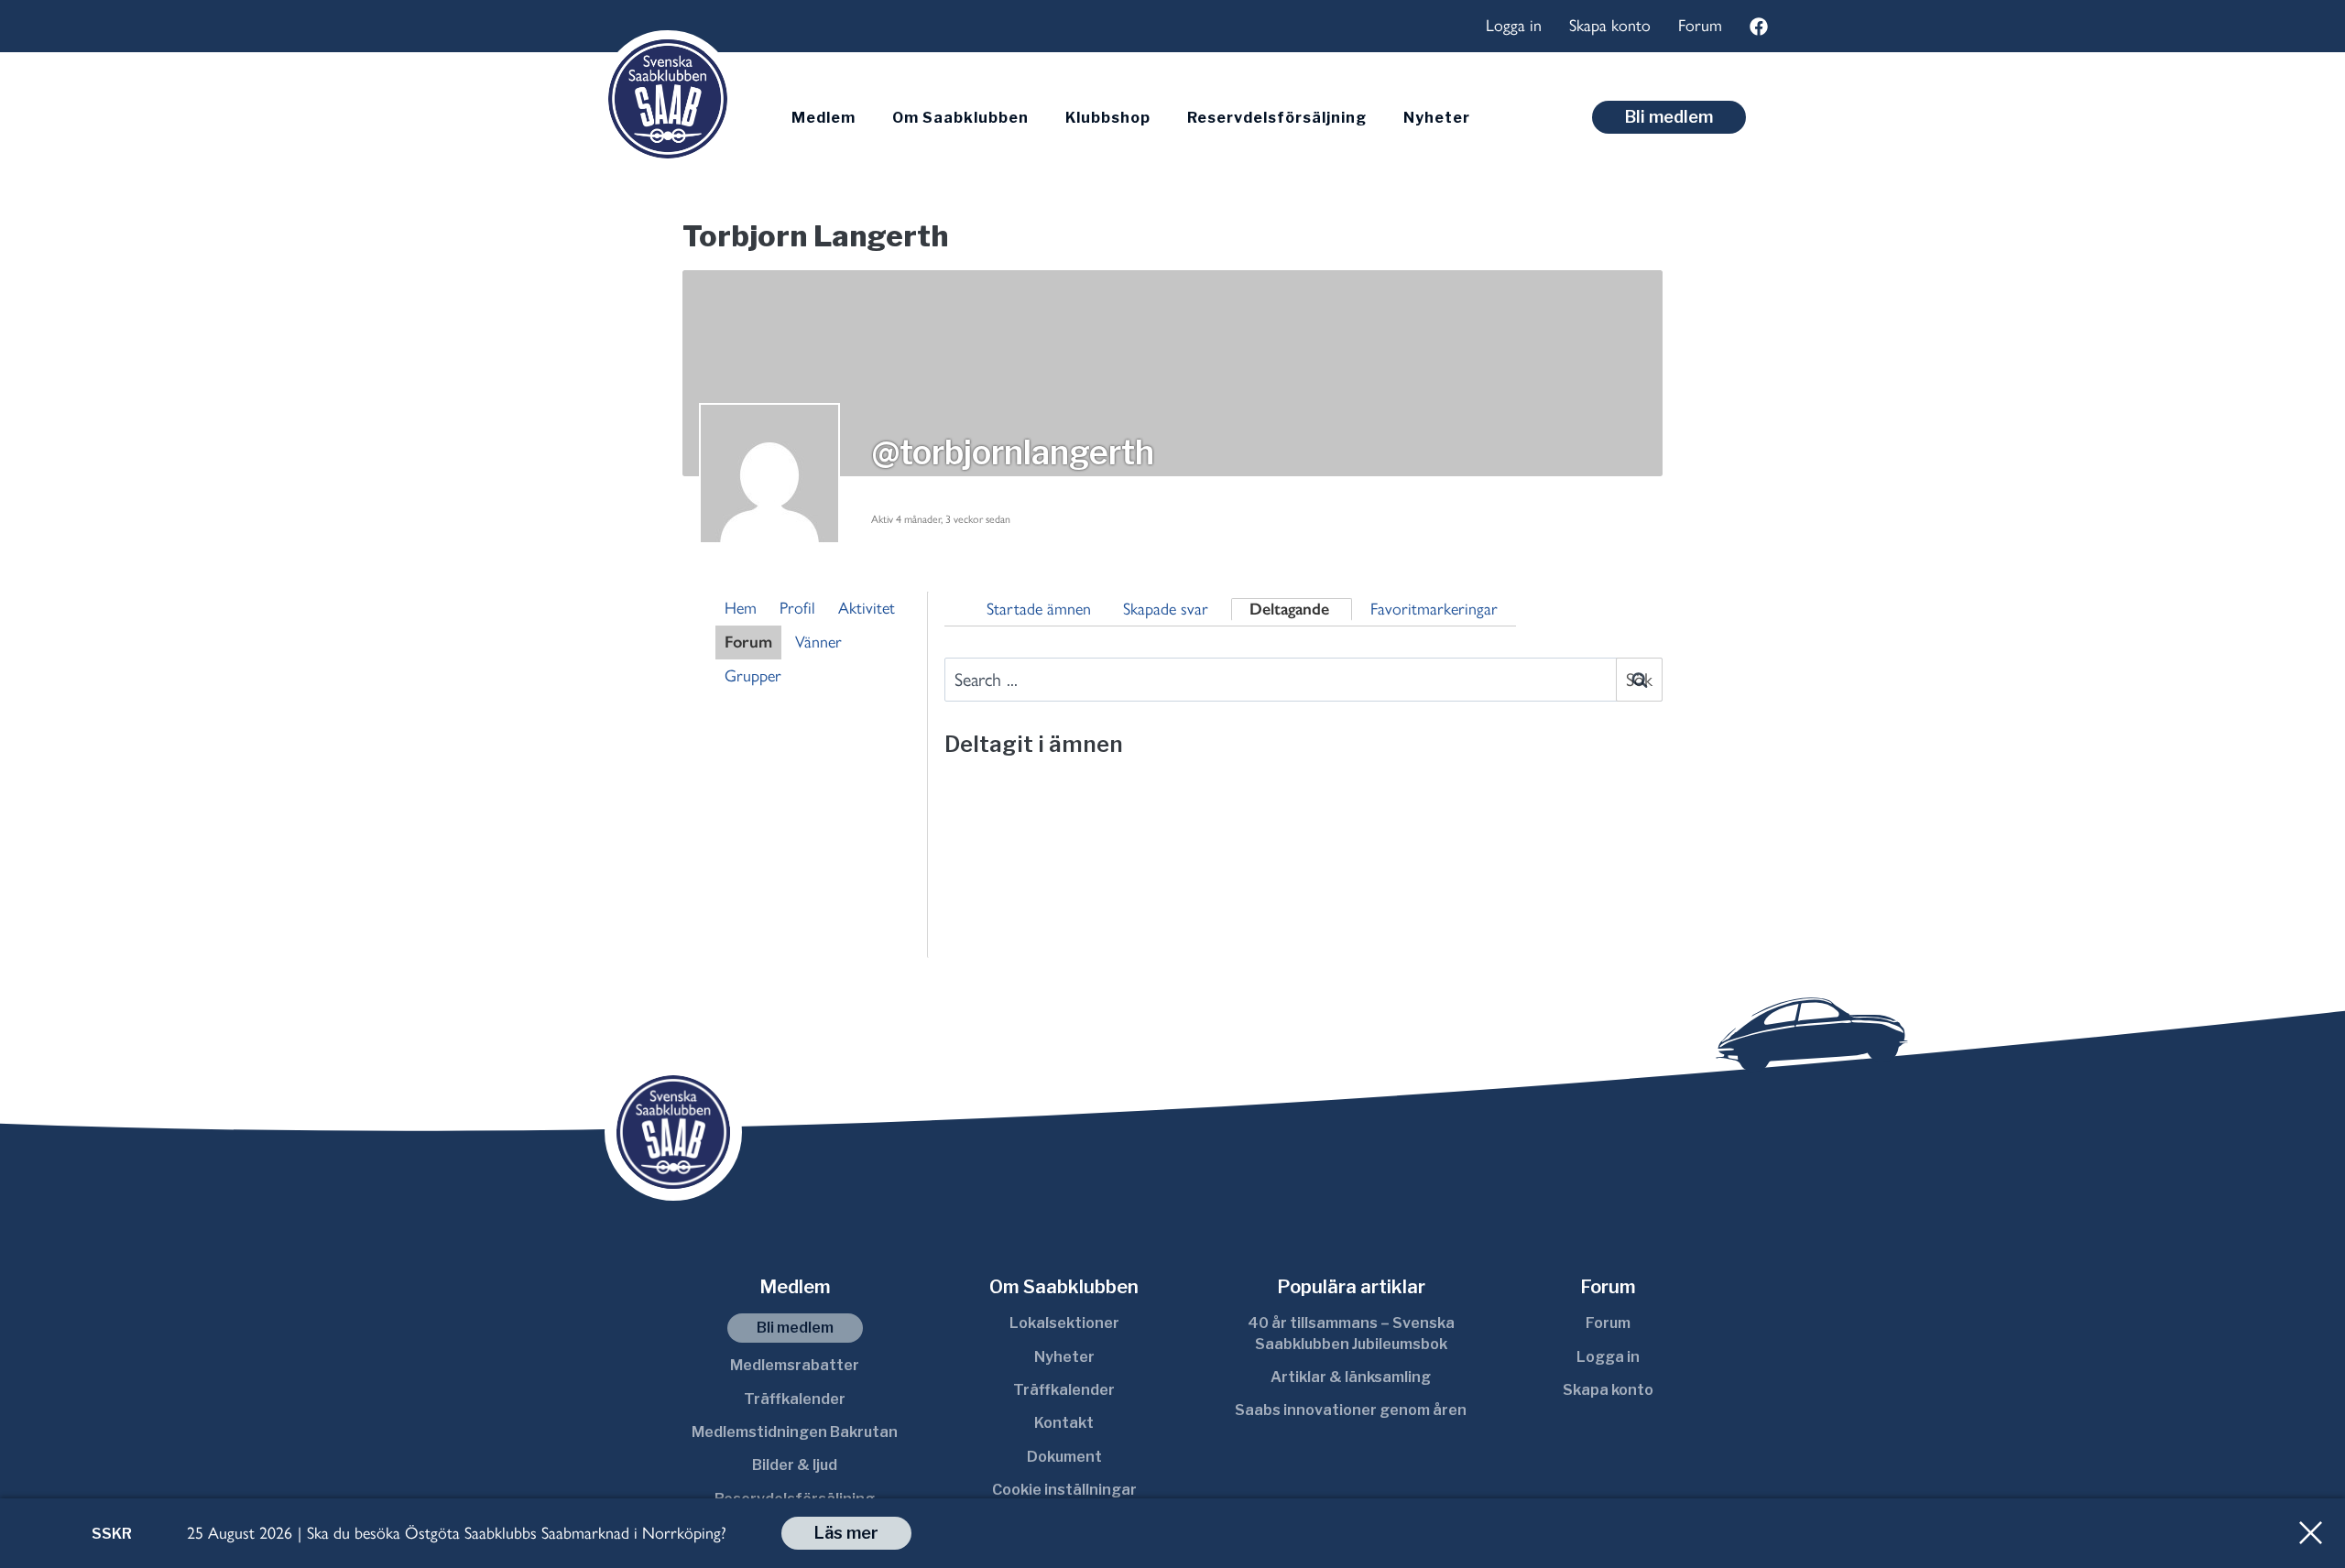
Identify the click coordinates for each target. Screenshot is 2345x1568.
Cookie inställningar (1064, 1490)
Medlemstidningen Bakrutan (795, 1432)
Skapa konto (1610, 26)
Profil (797, 608)
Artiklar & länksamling (1351, 1377)
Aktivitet (867, 608)
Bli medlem (1669, 117)
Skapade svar (1166, 609)
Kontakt (1064, 1423)
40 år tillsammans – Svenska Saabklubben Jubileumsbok (1351, 1333)
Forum (1700, 26)
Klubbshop (1108, 118)
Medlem (823, 118)
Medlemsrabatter (795, 1365)
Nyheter (1437, 118)
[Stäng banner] (2311, 1533)
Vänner (818, 642)
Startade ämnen (1039, 609)
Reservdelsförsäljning (1277, 118)
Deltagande (1289, 609)
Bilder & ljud (795, 1465)
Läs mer (846, 1533)
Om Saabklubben (960, 118)
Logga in (1514, 26)
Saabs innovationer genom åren (1351, 1410)
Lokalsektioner (1064, 1323)
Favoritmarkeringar (1434, 609)
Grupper (753, 676)
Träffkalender (795, 1399)
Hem (741, 608)
